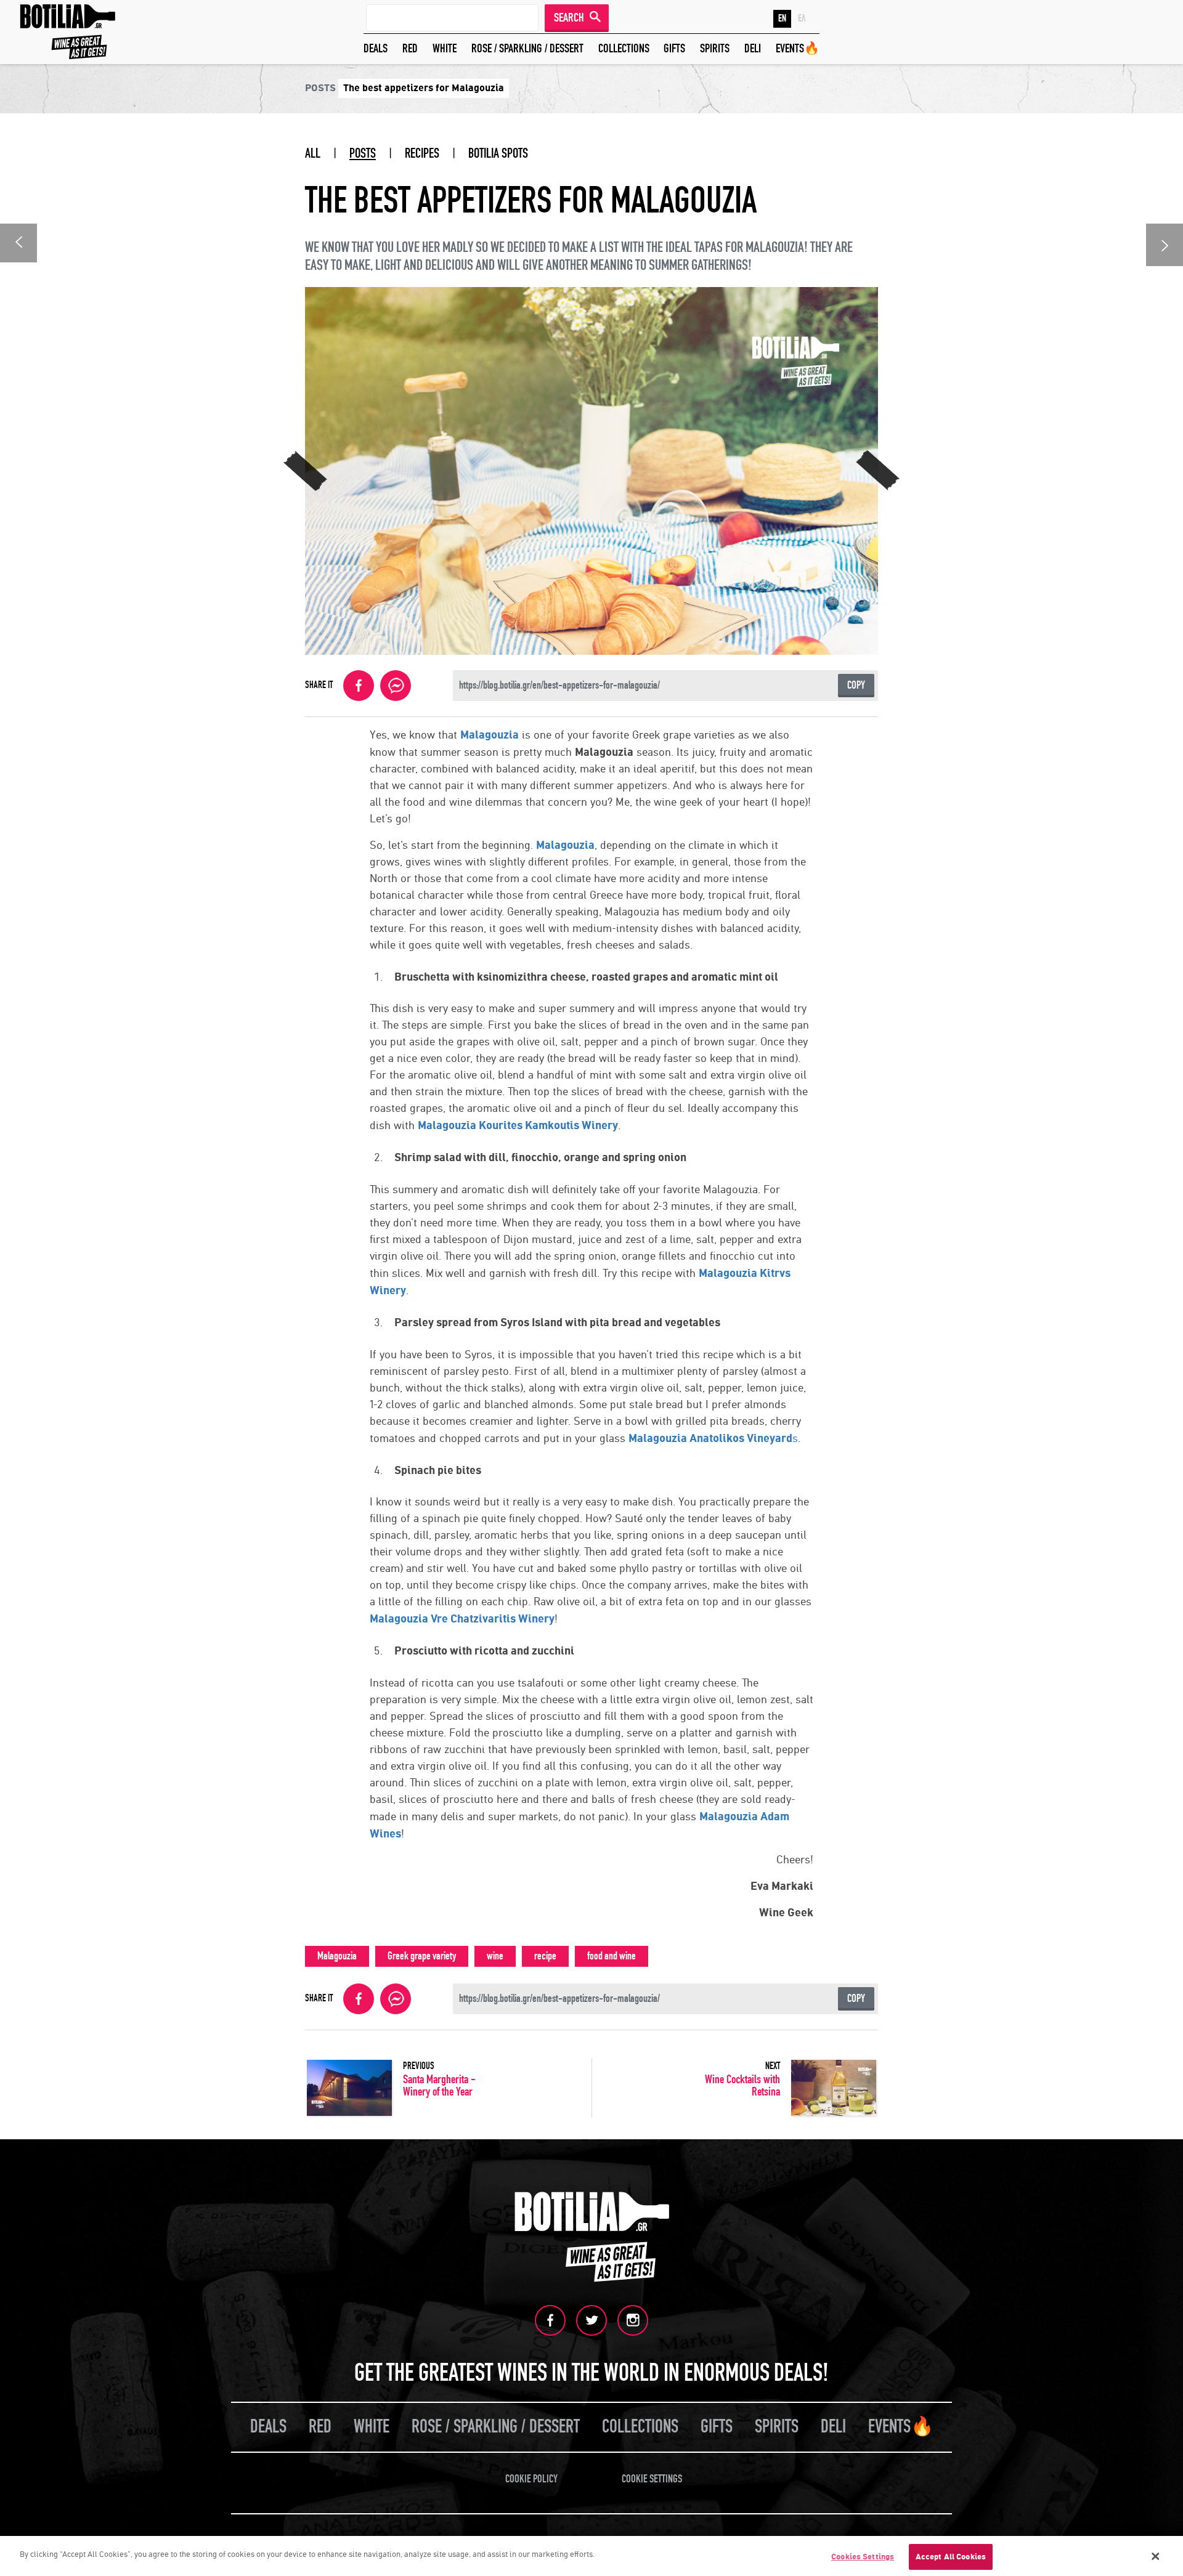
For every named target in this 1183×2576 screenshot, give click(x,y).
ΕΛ (802, 18)
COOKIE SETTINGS (652, 2479)
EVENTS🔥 (798, 48)
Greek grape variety (422, 1956)
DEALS (376, 48)
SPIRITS (715, 48)
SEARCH (569, 18)
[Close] (1155, 2556)
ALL (313, 153)
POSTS (363, 153)
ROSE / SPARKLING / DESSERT (527, 48)
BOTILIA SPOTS (498, 153)
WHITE (445, 48)
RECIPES (422, 153)
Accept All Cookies (951, 2557)
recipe (545, 1956)
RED (410, 48)
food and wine (612, 1956)
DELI (753, 48)
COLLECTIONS (624, 48)
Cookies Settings (863, 2557)
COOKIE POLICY (531, 2479)
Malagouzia (337, 1956)
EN (782, 18)
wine (495, 1956)
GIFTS (674, 48)
